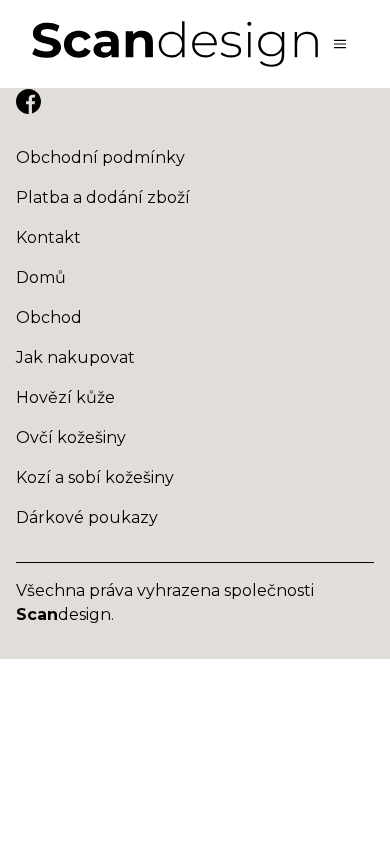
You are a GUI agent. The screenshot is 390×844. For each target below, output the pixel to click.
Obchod (49, 317)
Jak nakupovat (75, 357)
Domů (41, 277)
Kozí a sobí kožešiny (95, 477)
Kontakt (48, 237)
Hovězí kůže (65, 397)
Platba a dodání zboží (103, 197)
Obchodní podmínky (100, 157)
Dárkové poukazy (87, 517)
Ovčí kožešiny (71, 437)
